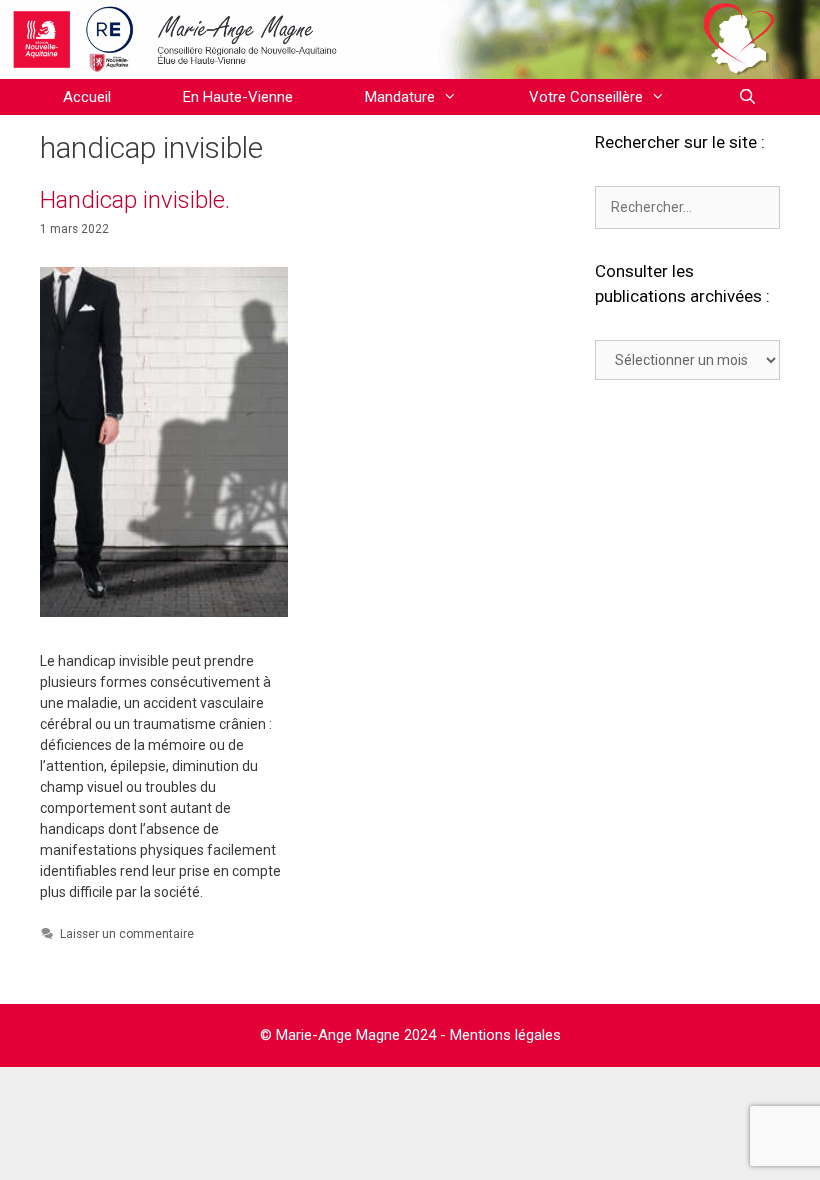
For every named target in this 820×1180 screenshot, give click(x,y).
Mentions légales (505, 1035)
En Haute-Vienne (238, 97)
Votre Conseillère (586, 97)
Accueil (87, 97)
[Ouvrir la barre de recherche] (746, 97)
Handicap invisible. (135, 200)
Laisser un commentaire (127, 934)
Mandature (400, 97)
